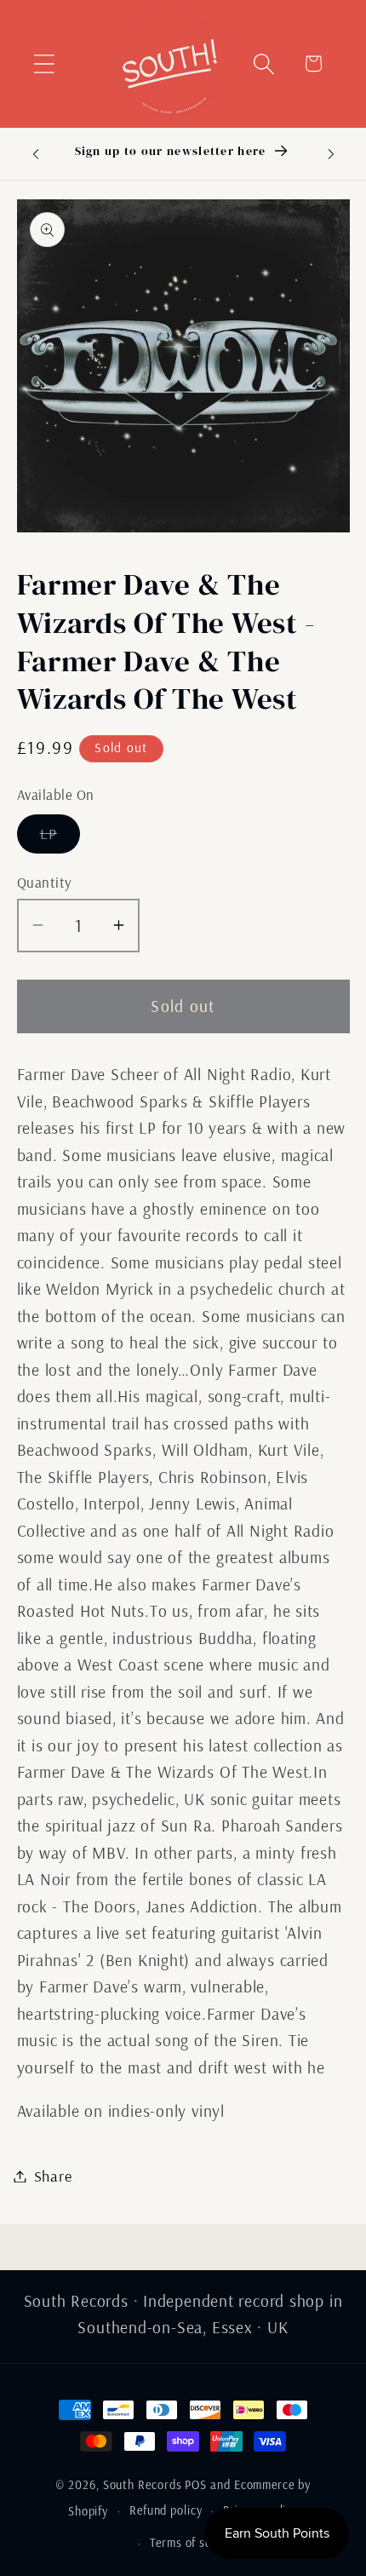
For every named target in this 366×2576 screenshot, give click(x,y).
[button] (44, 63)
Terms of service (194, 2543)
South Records (143, 2485)
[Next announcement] (331, 153)
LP (60, 838)
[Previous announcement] (36, 153)
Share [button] (53, 2176)
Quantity (45, 882)
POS (196, 2485)
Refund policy (166, 2510)
